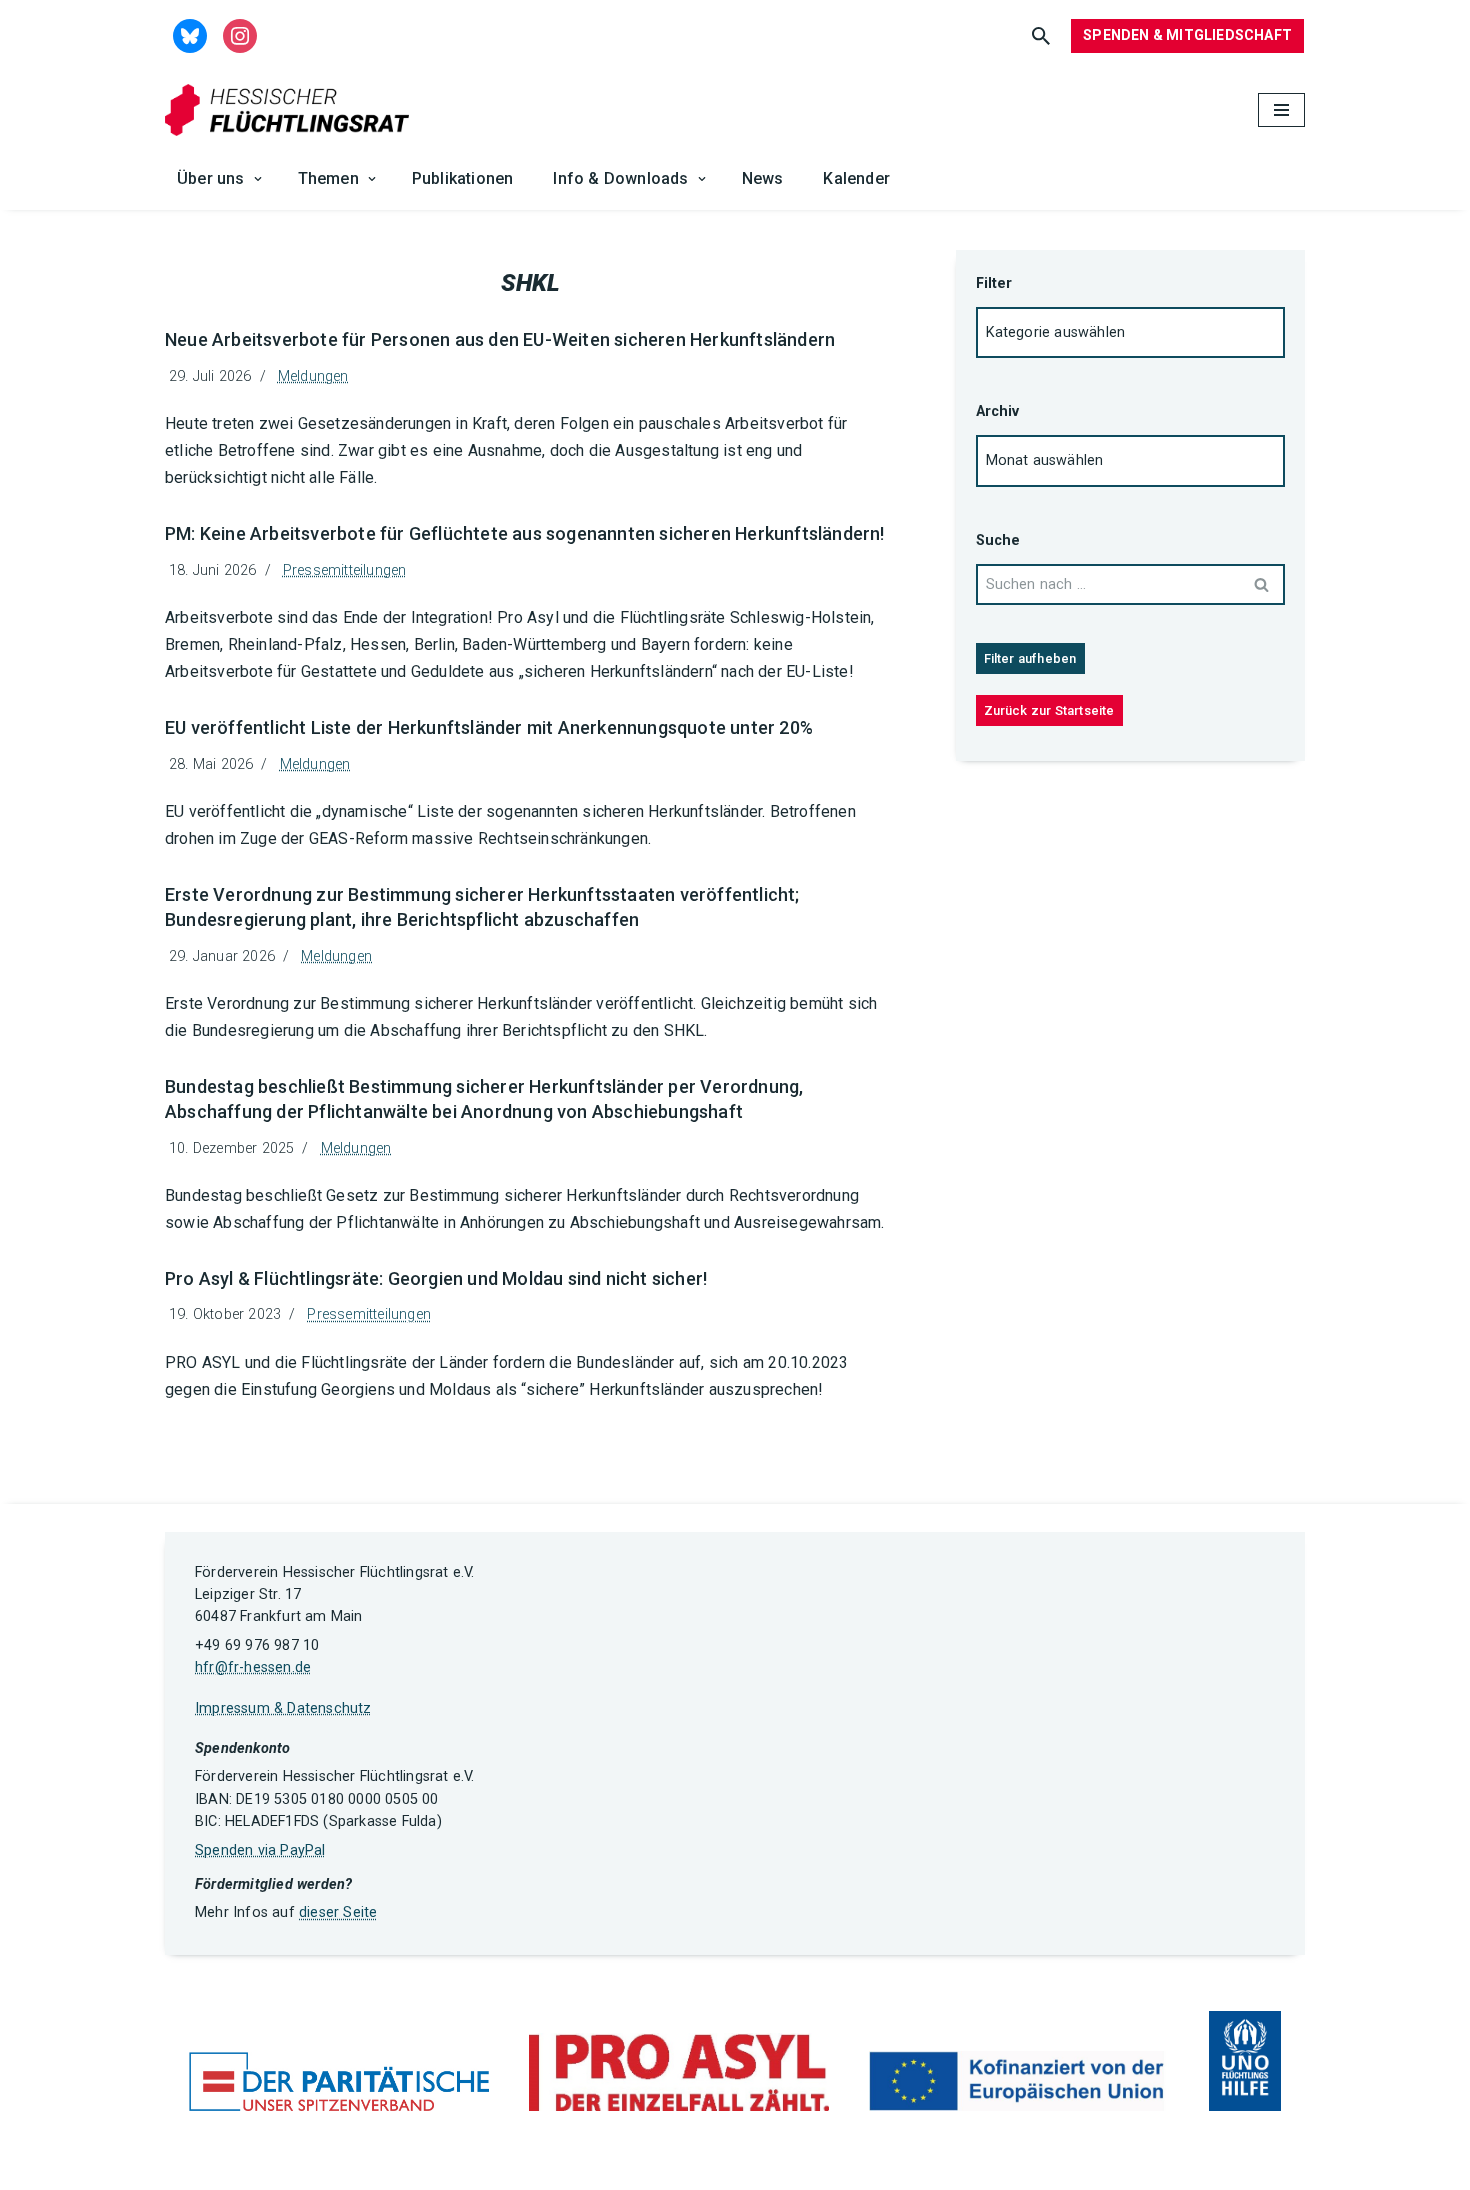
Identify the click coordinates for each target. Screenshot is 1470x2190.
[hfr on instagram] (240, 34)
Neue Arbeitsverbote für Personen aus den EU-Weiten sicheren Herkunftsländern (500, 339)
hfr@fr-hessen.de (253, 1667)
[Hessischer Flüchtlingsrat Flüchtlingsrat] (292, 110)
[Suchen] (1041, 36)
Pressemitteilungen (345, 570)
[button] (258, 179)
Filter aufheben (1030, 658)
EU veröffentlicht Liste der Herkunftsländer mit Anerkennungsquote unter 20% (489, 727)
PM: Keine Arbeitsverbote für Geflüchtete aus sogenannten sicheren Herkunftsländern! (525, 533)
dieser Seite (338, 1912)
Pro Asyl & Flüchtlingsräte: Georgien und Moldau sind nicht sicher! (436, 1278)
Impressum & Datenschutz (283, 1708)
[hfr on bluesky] (190, 34)
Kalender (856, 178)
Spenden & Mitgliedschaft (1187, 35)
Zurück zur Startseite (1049, 710)
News (763, 178)
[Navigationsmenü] (1281, 110)
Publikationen (463, 178)
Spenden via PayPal (260, 1850)
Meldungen (313, 376)
